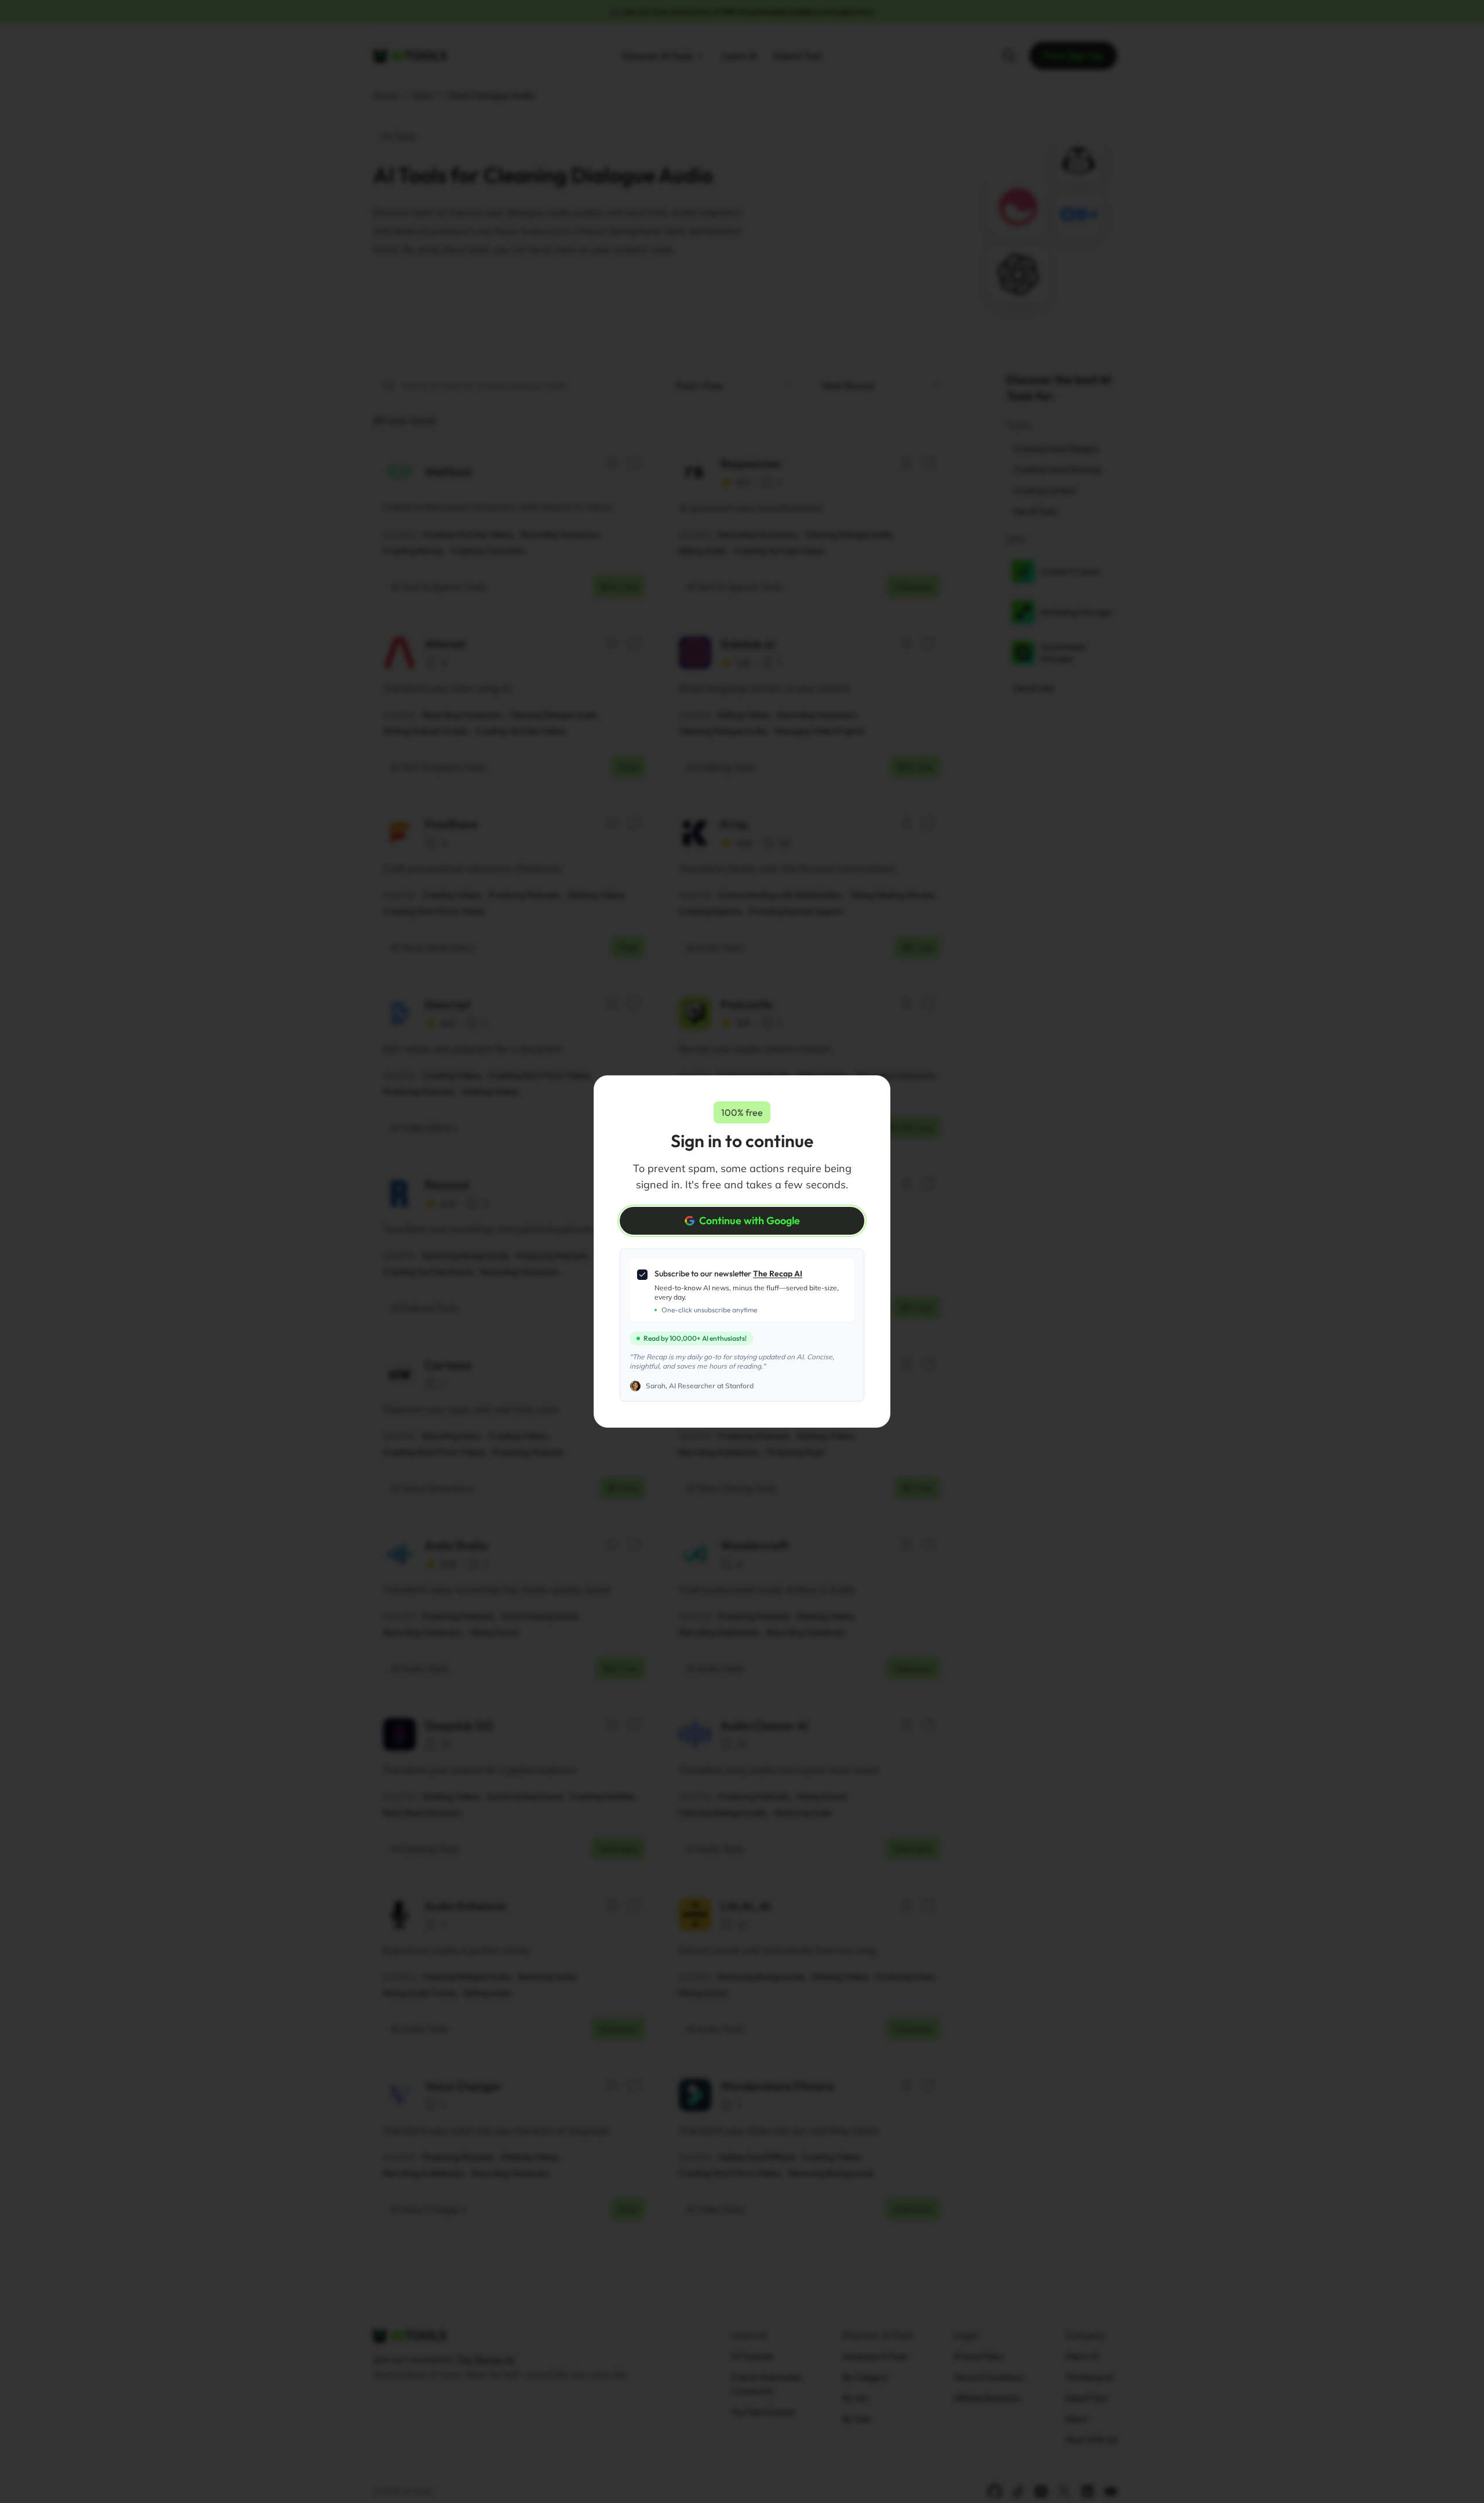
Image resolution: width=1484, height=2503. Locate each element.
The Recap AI (778, 1274)
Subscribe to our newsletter (728, 1274)
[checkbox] (642, 1275)
